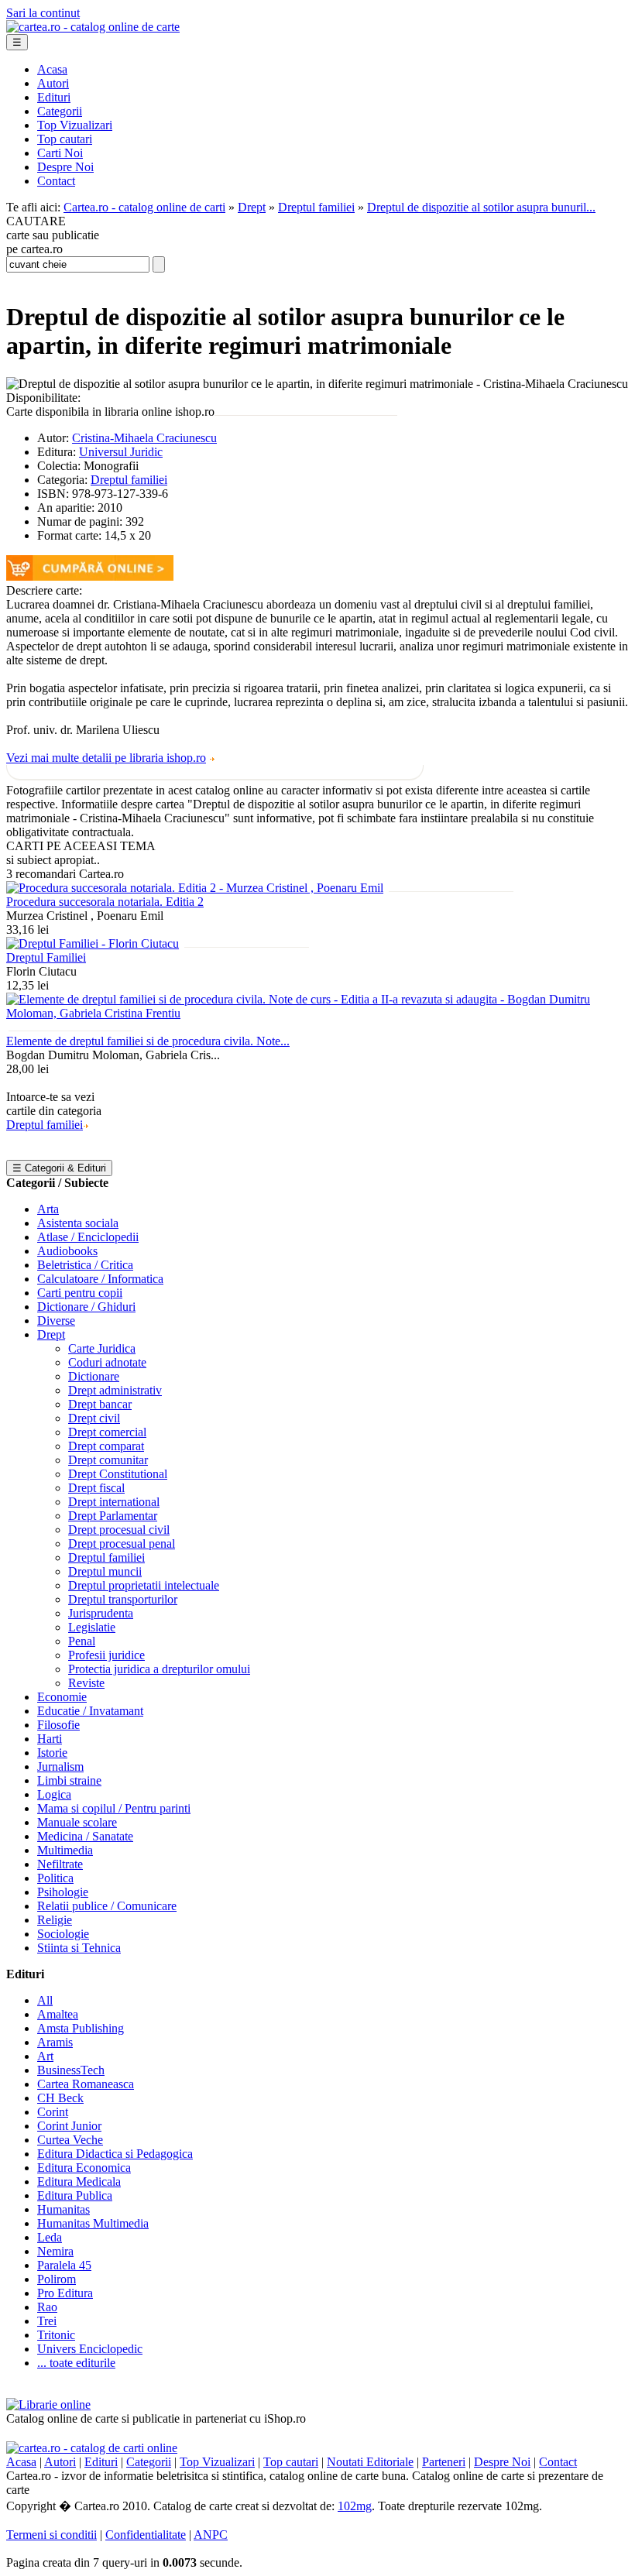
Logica (54, 1794)
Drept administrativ (115, 1390)
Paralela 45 (64, 2265)
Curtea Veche (70, 2140)
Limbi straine (69, 1780)
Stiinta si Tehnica (79, 1948)
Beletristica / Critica (85, 1265)
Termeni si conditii (51, 2535)
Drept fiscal (96, 1488)
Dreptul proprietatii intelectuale (144, 1585)
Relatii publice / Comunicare (107, 1906)
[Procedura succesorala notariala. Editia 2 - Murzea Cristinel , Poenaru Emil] (195, 888)
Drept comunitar (108, 1460)
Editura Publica (75, 2195)
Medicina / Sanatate (85, 1836)
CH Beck (60, 2098)
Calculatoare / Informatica (100, 1279)
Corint (53, 2112)
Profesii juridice (106, 1655)
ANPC (211, 2535)
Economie (62, 1697)
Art (45, 2056)
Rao (47, 2307)
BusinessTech (71, 2070)
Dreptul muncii (105, 1571)
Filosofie (58, 1725)
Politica (55, 1878)
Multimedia (65, 1850)
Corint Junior (69, 2126)
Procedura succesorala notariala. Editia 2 (105, 902)
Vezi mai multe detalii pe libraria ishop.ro (106, 758)
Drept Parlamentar (113, 1516)
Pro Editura (65, 2293)
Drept (252, 207)
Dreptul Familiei (46, 957)
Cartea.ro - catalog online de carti (144, 207)
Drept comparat (106, 1446)
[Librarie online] (48, 2404)
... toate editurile (76, 2363)
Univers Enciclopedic (90, 2349)
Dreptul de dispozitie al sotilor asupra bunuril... (481, 207)
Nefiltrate (60, 1864)
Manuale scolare (77, 1822)
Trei (47, 2321)
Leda (50, 2237)
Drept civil (94, 1418)
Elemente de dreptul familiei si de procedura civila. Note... (148, 1041)
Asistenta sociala (78, 1223)
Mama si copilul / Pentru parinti (114, 1808)
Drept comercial (107, 1432)
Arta (48, 1209)
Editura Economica (84, 2168)
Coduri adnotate (107, 1362)
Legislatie (92, 1627)
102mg (355, 2506)
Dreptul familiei (316, 207)
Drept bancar (100, 1404)
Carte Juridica (102, 1348)
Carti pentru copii (80, 1293)
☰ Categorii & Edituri (59, 1168)
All (45, 2000)
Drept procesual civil (119, 1530)
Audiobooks (67, 1251)
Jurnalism (60, 1766)
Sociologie (63, 1934)
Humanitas (63, 2209)
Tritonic (56, 2335)
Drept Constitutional (118, 1474)
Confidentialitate (146, 2535)
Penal (82, 1641)
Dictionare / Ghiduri (86, 1307)
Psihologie (63, 1892)
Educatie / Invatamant (90, 1711)
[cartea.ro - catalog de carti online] (92, 2448)
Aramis (55, 2042)
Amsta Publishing (81, 2028)
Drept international (114, 1502)
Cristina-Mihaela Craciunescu (144, 438)
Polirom (57, 2279)
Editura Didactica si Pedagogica (115, 2154)
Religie (55, 1920)
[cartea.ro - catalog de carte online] (93, 27)
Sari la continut (43, 13)
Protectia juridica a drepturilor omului (159, 1669)
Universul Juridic (121, 452)
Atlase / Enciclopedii (88, 1237)
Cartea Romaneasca (86, 2084)
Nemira (55, 2251)
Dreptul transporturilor (123, 1599)
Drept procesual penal (122, 1544)
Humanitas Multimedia (93, 2223)
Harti (50, 1739)
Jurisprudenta (101, 1613)
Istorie (52, 1753)
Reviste (86, 1683)
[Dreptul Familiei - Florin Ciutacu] (93, 943)
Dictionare (94, 1376)
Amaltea (58, 2014)
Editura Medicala (79, 2182)
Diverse (56, 1321)
